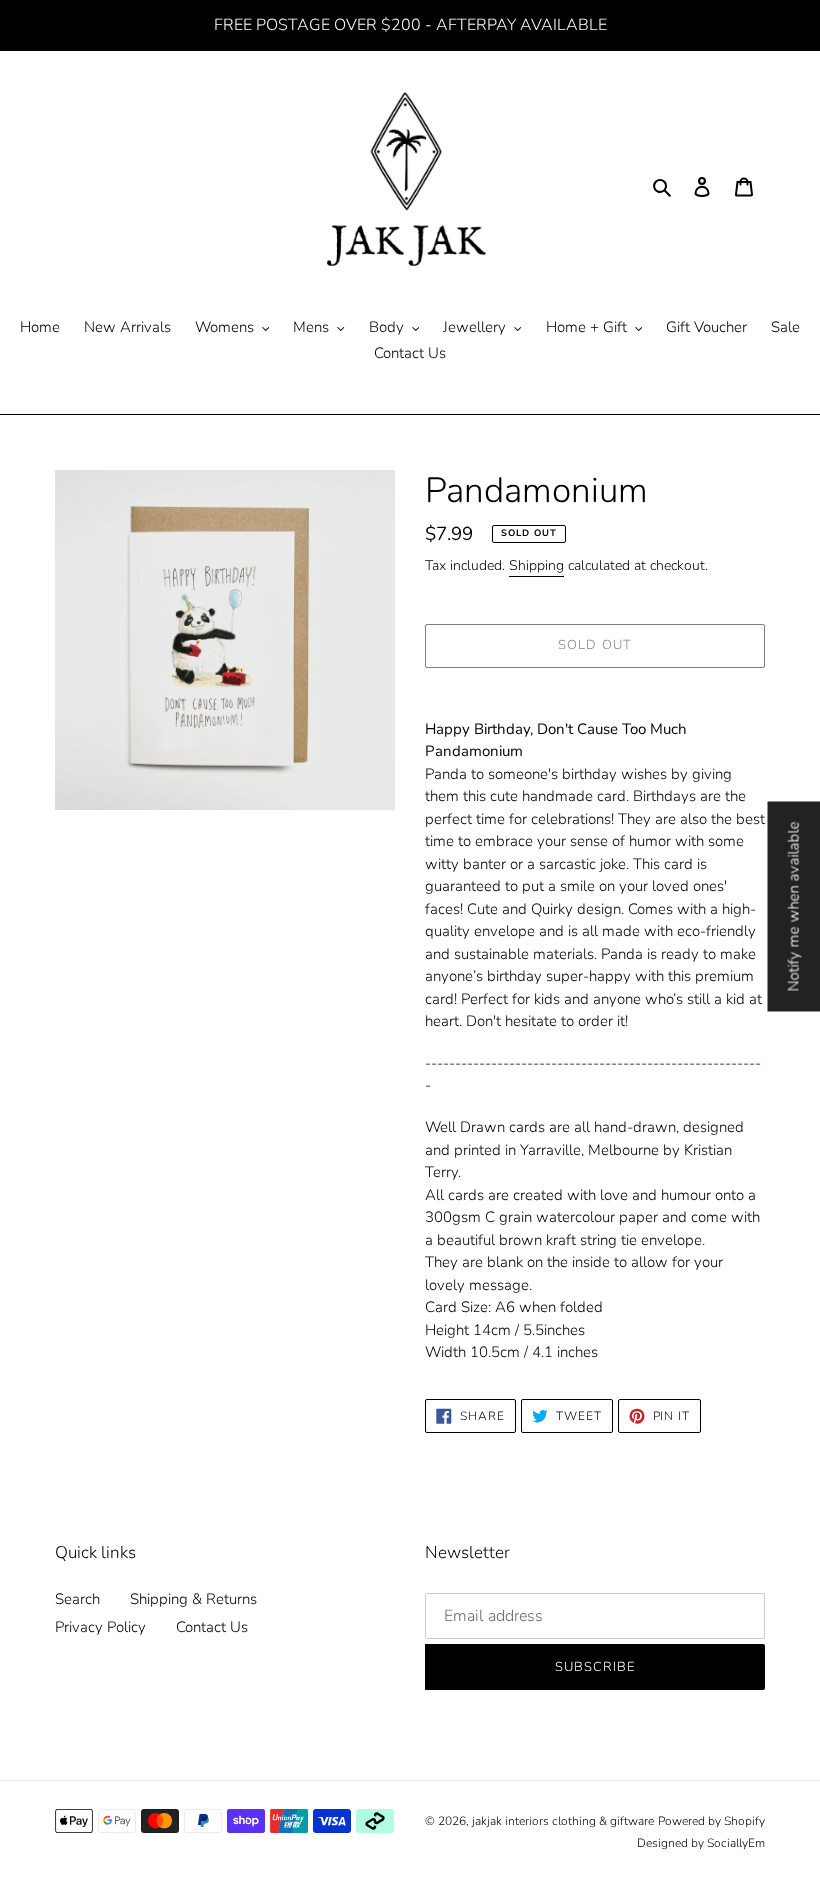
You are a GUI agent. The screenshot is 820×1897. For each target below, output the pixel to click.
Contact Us (212, 1627)
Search (77, 1599)
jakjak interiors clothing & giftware (563, 1821)
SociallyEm (736, 1843)
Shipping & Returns (193, 1599)
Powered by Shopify (711, 1821)
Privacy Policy (100, 1627)
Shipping (536, 565)
